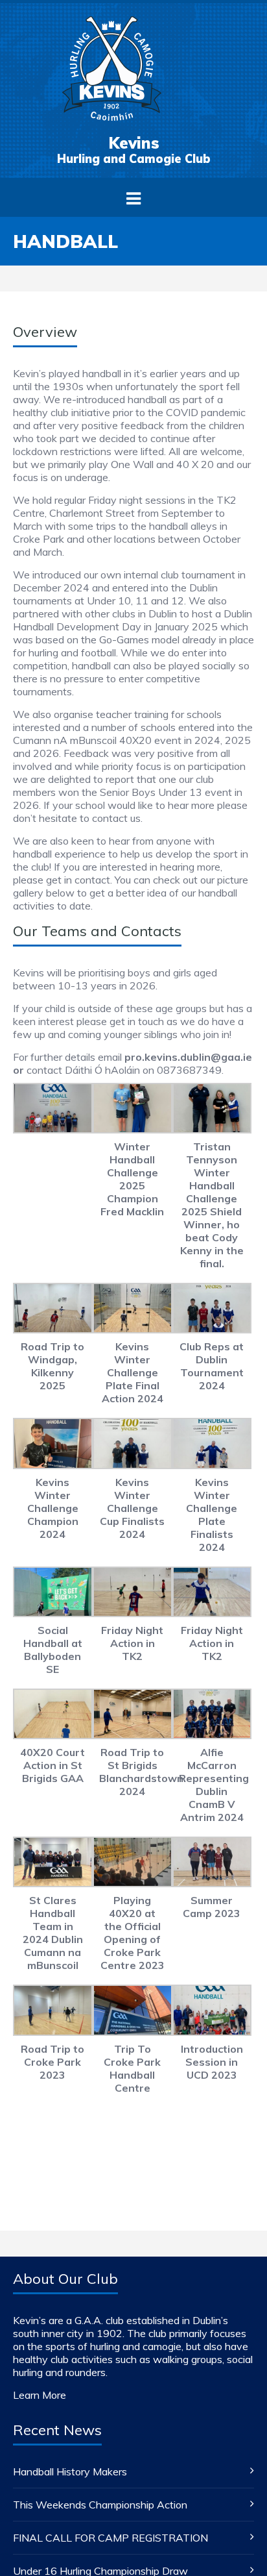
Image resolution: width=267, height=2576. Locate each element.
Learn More (40, 2395)
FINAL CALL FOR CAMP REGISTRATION (110, 2538)
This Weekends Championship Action (100, 2505)
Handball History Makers (70, 2471)
